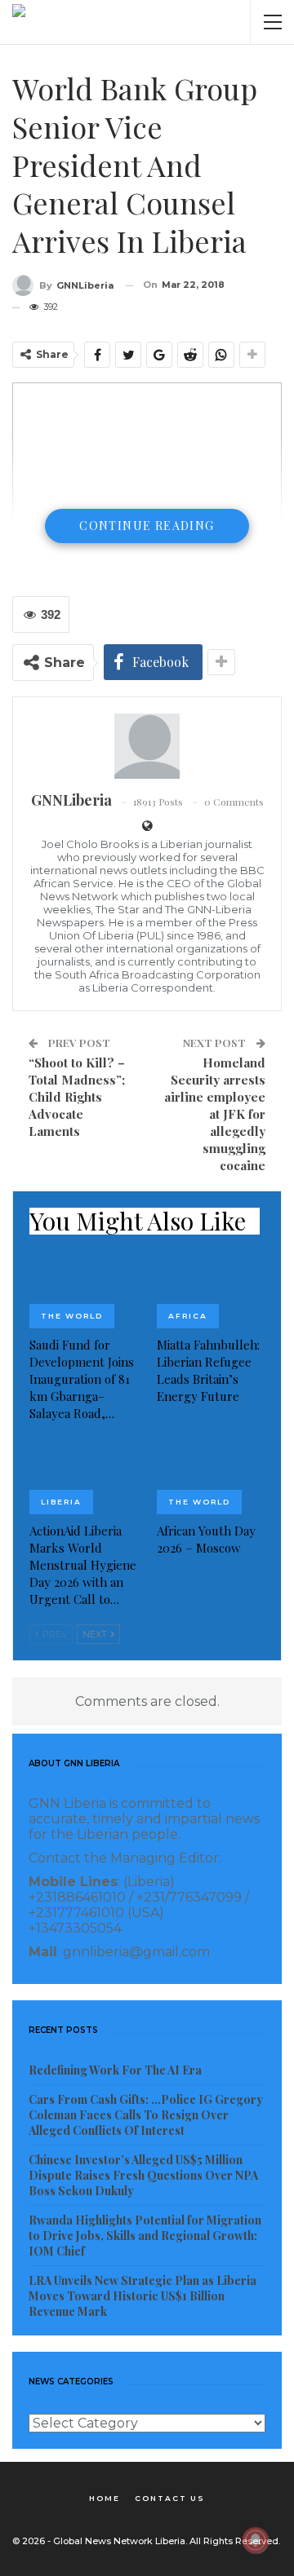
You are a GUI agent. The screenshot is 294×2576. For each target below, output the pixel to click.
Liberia (61, 1502)
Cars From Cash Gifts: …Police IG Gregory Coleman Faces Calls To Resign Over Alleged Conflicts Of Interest (146, 2115)
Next (96, 1634)
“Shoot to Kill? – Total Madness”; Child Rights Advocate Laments (77, 1097)
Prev (54, 1634)
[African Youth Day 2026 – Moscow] (211, 1476)
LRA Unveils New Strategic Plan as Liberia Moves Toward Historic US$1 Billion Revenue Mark (143, 2296)
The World (72, 1316)
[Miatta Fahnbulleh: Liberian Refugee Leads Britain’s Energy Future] (211, 1291)
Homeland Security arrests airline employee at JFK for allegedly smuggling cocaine (215, 1114)
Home (105, 2498)
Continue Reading (147, 526)
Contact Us (170, 2498)
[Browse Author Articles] (147, 746)
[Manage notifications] (256, 2540)
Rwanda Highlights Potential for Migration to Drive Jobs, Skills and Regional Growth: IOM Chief (145, 2236)
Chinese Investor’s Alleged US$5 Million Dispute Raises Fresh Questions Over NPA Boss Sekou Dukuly (143, 2175)
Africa (188, 1316)
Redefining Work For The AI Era (115, 2070)
